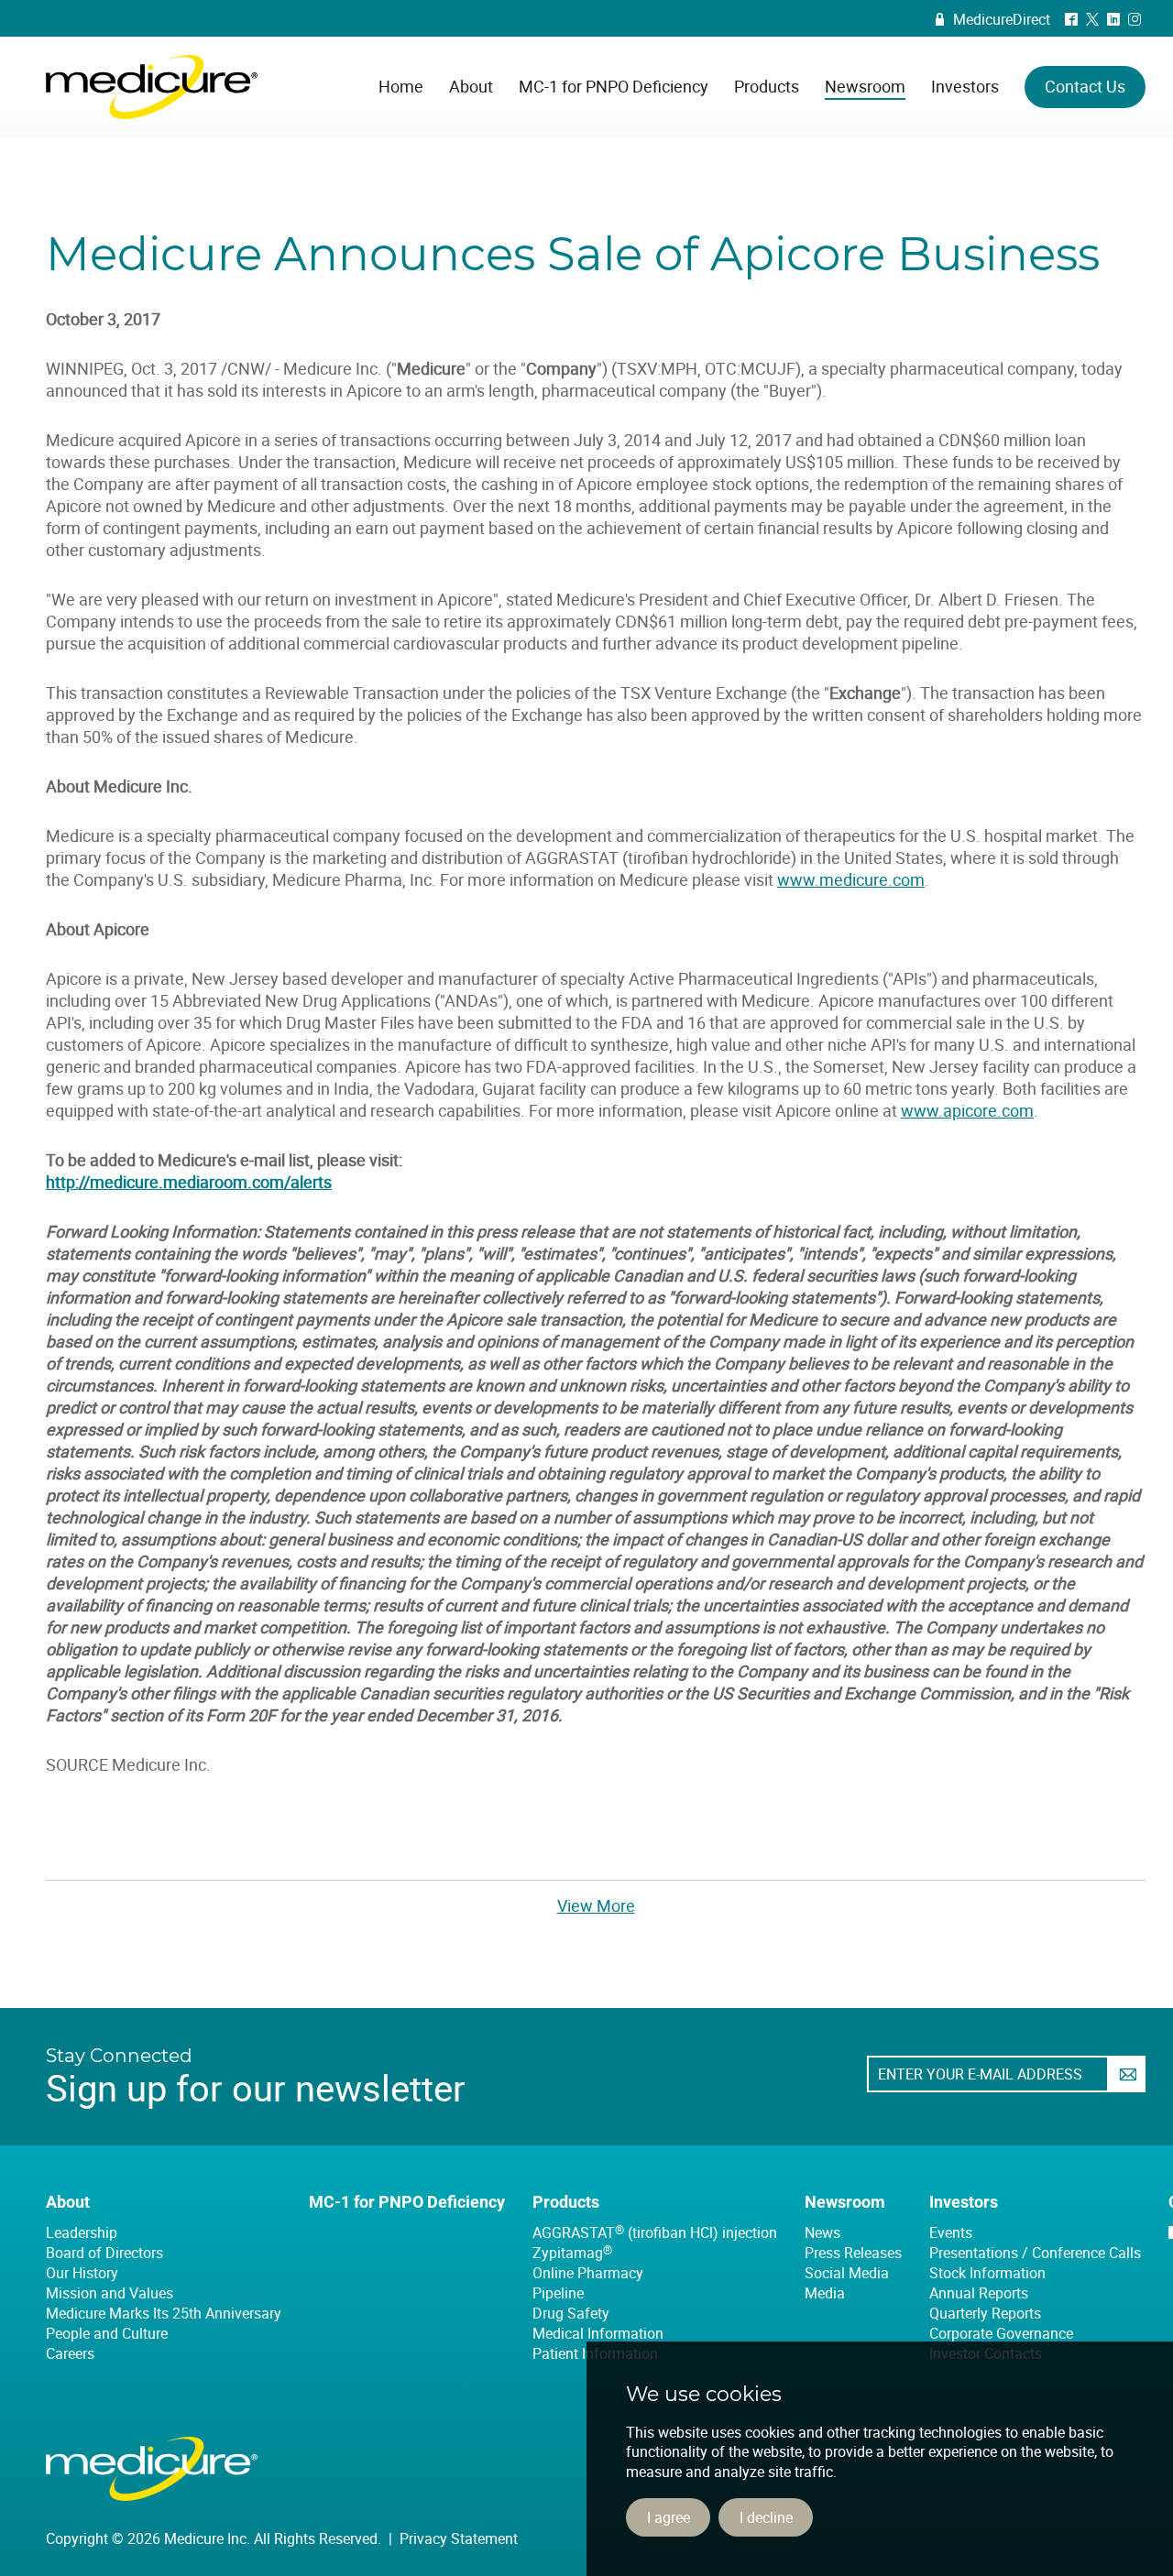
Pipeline (558, 2293)
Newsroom (845, 2202)
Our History (82, 2273)
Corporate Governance (1001, 2333)
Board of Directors (104, 2253)
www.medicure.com (851, 879)
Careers (70, 2353)
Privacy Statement (459, 2538)
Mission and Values (110, 2293)
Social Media (847, 2273)
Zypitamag (572, 2253)
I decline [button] (766, 2517)
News (822, 2232)
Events (951, 2232)
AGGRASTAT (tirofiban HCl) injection (655, 2232)
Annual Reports (979, 2293)
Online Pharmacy (588, 2273)
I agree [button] (669, 2517)
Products (566, 2202)
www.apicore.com (967, 1110)
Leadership (82, 2232)
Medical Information (598, 2333)
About (68, 2202)
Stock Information (987, 2273)
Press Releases (853, 2253)
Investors (964, 2202)
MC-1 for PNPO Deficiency (407, 2202)
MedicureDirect (993, 19)
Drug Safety (571, 2313)
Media (825, 2293)
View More (596, 1905)
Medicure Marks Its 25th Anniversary (164, 2313)
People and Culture (107, 2333)
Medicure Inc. (152, 87)
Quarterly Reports (985, 2313)
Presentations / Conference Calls (1035, 2253)
